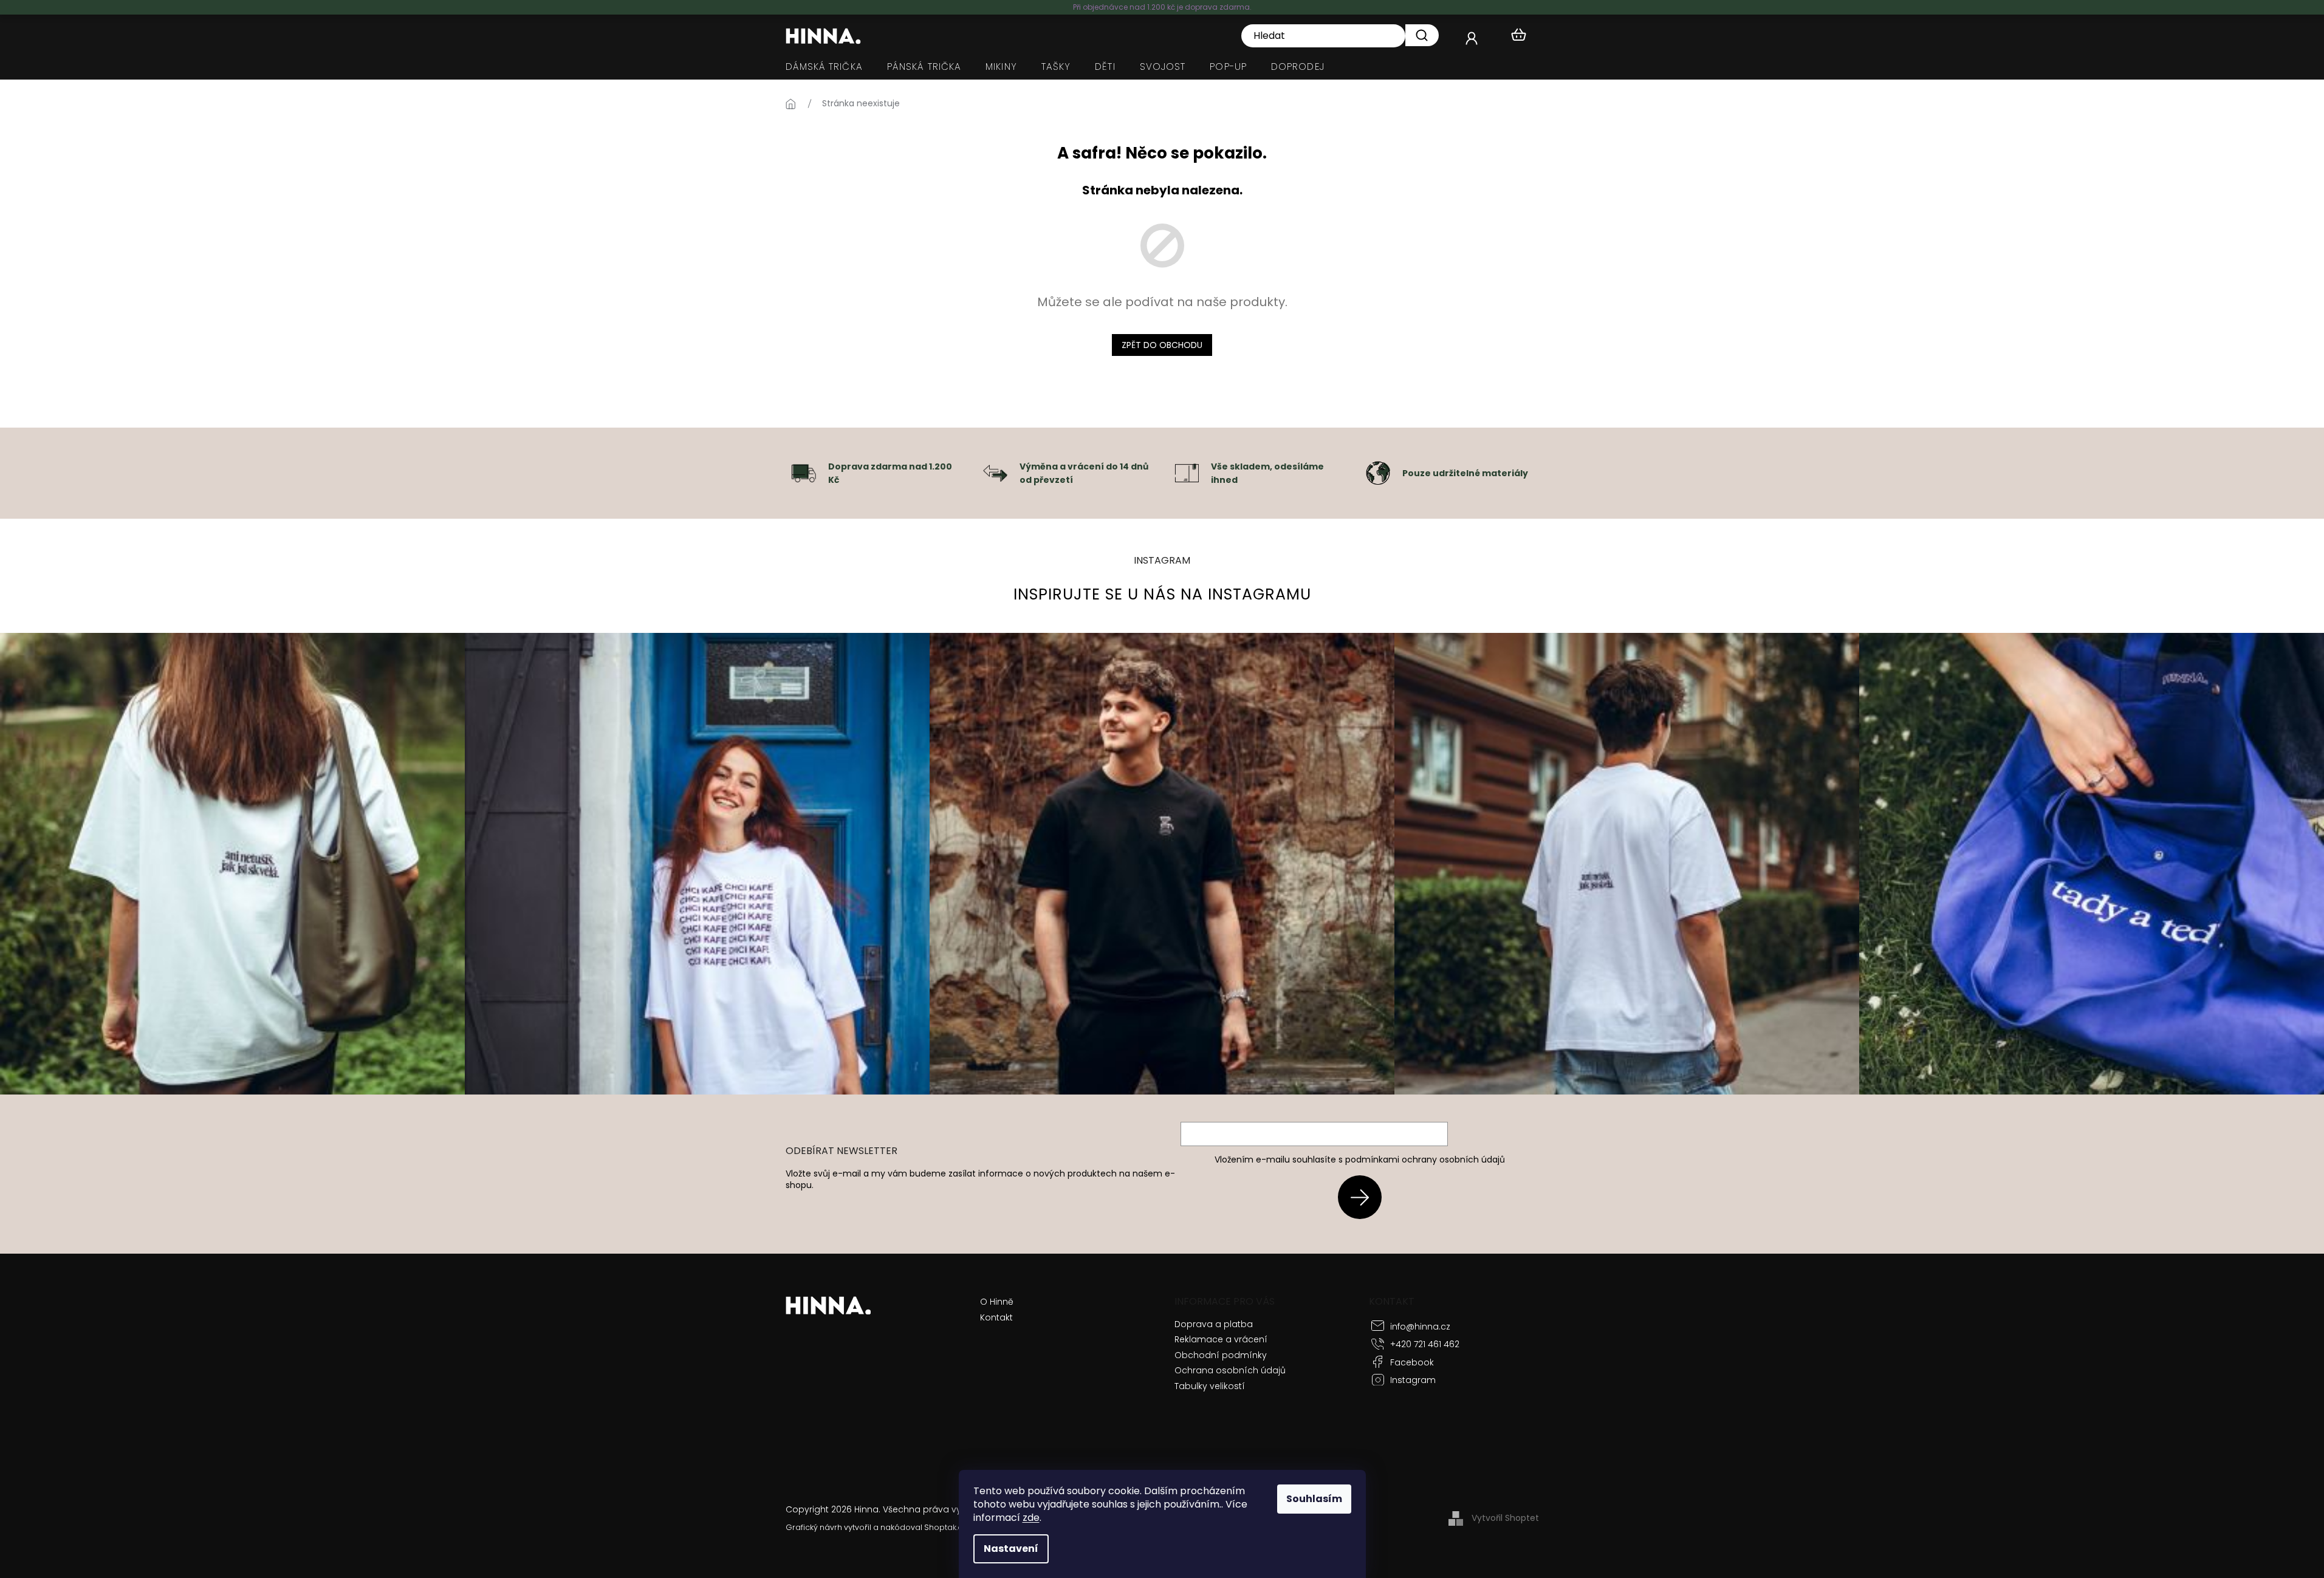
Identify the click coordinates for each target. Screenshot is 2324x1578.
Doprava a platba (1214, 1324)
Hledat (1422, 35)
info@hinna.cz (1420, 1327)
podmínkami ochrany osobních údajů (1425, 1160)
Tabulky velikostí (1210, 1386)
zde (1031, 1518)
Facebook (1412, 1362)
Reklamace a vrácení (1221, 1339)
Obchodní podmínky (1221, 1355)
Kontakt (996, 1318)
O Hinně (997, 1302)
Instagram (1413, 1380)
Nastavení (1011, 1549)
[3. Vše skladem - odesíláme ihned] (1187, 473)
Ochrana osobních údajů (1230, 1370)
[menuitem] (824, 67)
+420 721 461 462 (1425, 1344)
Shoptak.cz (945, 1527)
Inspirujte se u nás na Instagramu (1162, 595)
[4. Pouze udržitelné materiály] (1378, 473)
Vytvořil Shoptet (1505, 1518)
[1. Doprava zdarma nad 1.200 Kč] (804, 473)
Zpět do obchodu (1162, 345)
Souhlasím (1314, 1499)
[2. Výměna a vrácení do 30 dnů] (995, 473)
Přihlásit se (1364, 1197)
